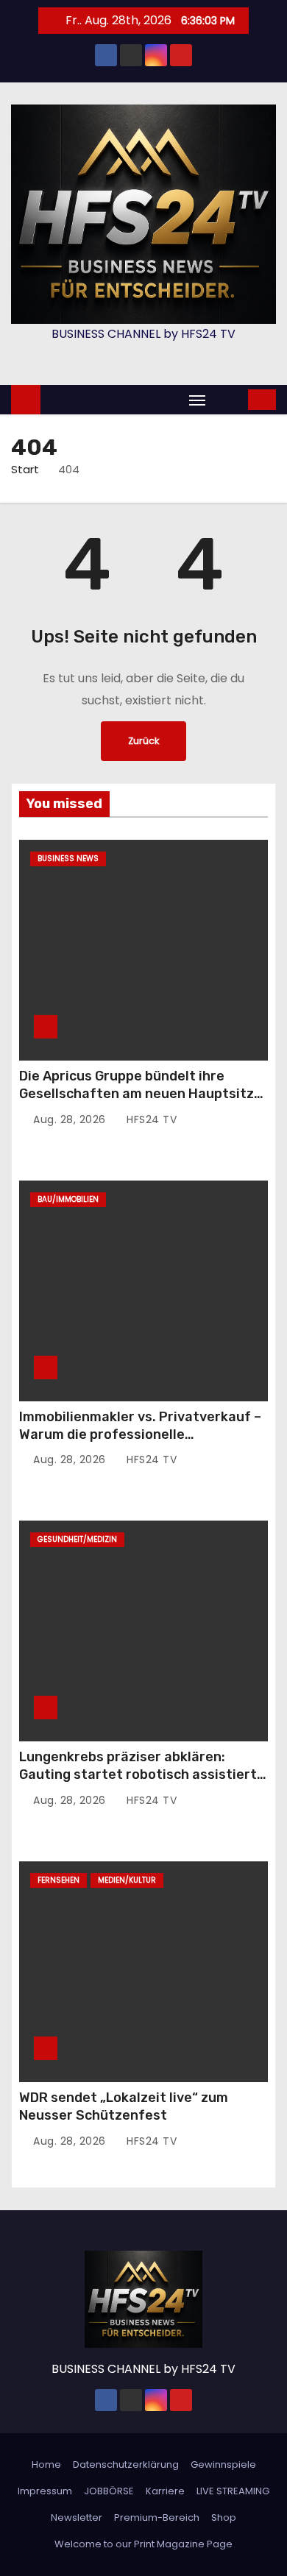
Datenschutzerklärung (126, 2464)
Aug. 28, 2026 (71, 1119)
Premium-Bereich (157, 2517)
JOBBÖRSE (109, 2491)
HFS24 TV (150, 1119)
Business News (68, 859)
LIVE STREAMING (233, 2491)
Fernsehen (59, 1880)
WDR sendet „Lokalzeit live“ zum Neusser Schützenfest (124, 2106)
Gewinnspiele (223, 2464)
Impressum (45, 2491)
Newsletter (77, 2517)
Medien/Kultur (127, 1880)
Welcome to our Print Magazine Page (143, 2544)
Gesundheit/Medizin (77, 1539)
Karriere (165, 2491)
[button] (228, 399)
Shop (224, 2517)
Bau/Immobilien (68, 1199)
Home (46, 2464)
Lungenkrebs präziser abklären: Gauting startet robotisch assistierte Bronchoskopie (142, 1774)
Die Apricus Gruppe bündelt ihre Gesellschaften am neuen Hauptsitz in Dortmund (137, 1094)
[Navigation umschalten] (197, 400)
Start (25, 469)
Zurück (143, 741)
